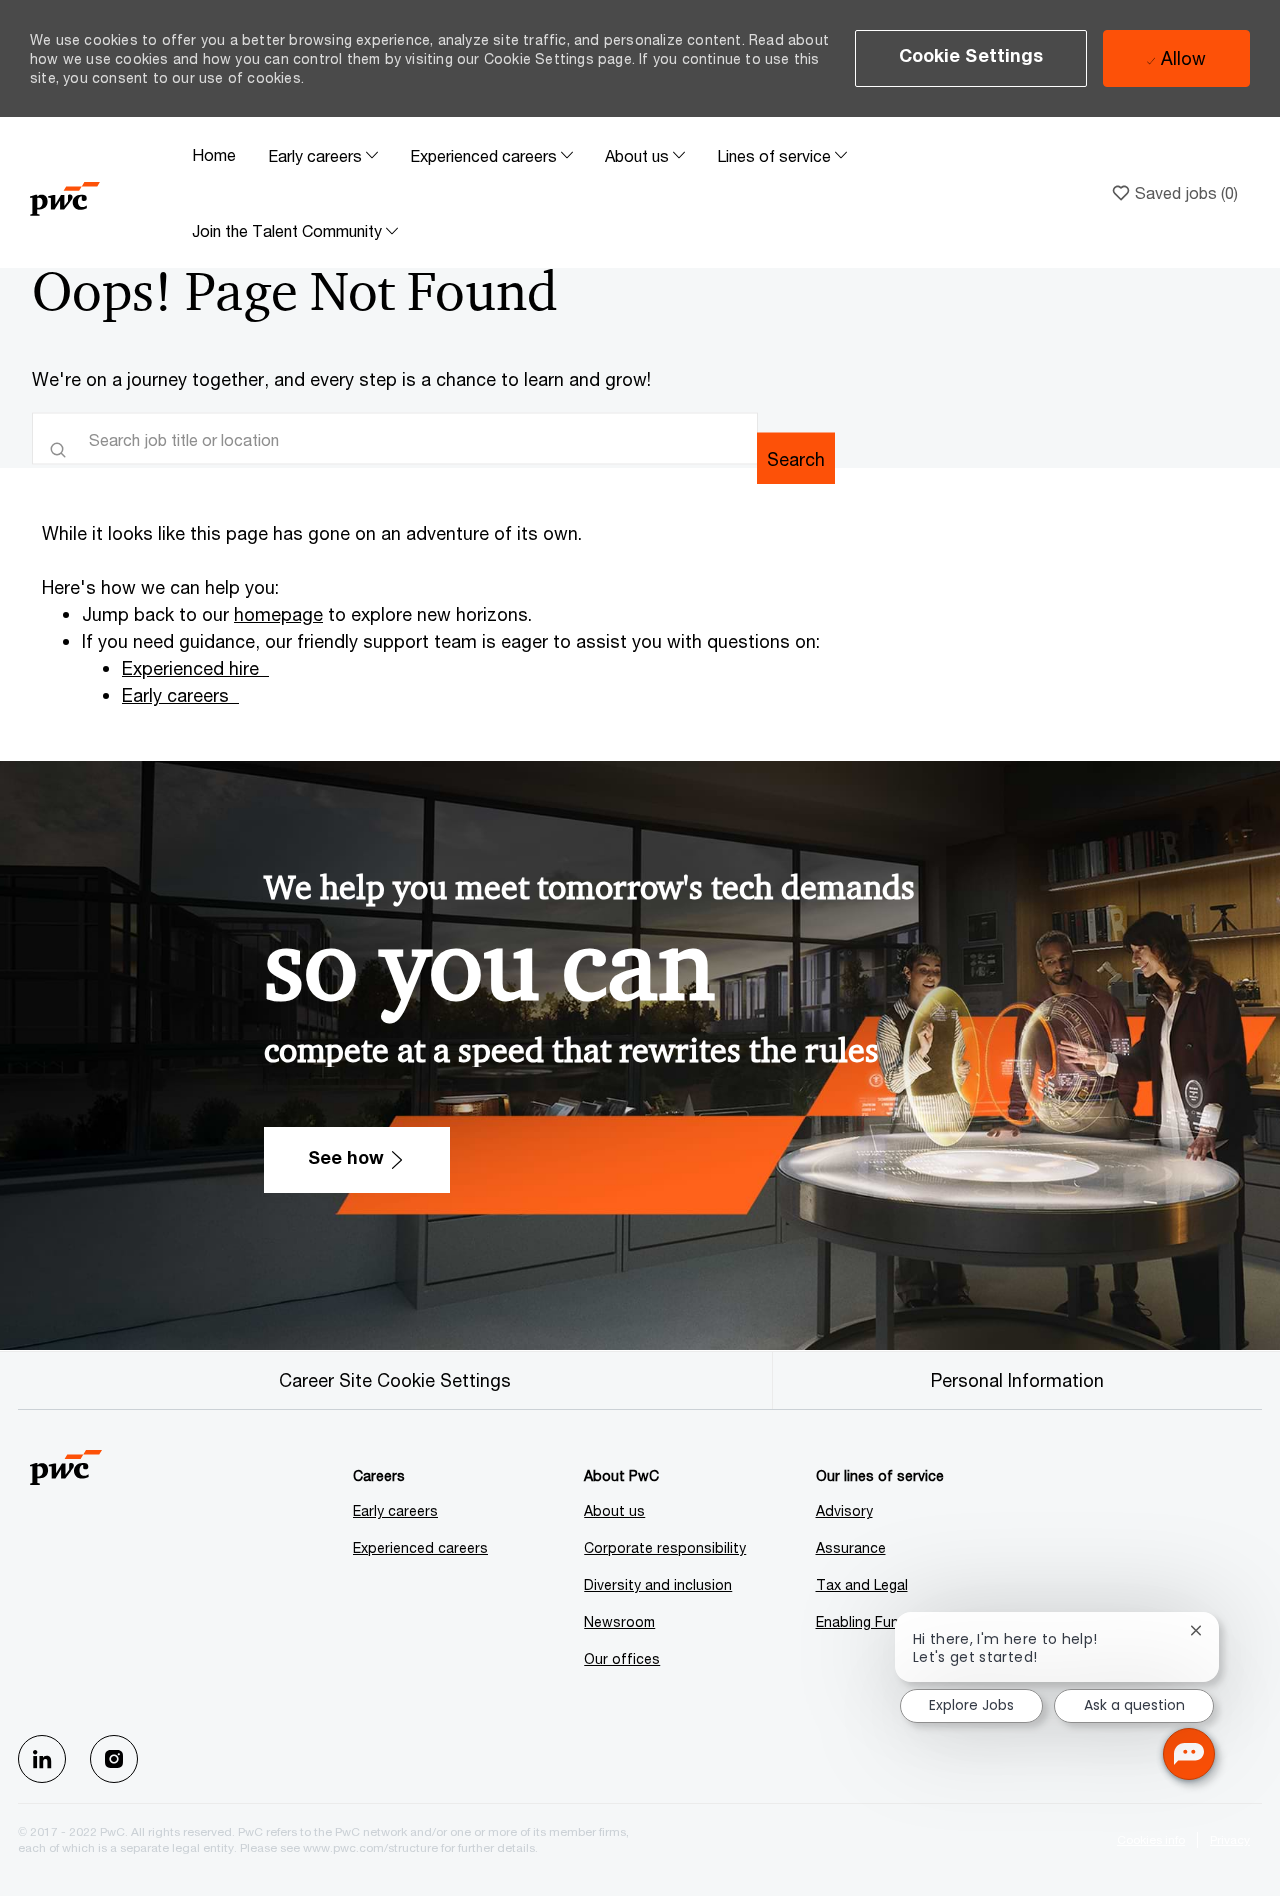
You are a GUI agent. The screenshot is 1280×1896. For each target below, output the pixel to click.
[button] (971, 58)
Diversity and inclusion (658, 1584)
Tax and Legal (862, 1584)
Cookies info (1151, 1839)
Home (214, 154)
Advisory (844, 1510)
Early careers (175, 695)
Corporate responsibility (665, 1547)
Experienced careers (420, 1547)
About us (614, 1510)
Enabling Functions (878, 1621)
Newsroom (619, 1621)
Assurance (851, 1547)
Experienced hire (190, 668)
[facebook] (42, 1759)
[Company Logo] (103, 192)
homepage (278, 614)
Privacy (1230, 1839)
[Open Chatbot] (1189, 1754)
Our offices (622, 1658)
